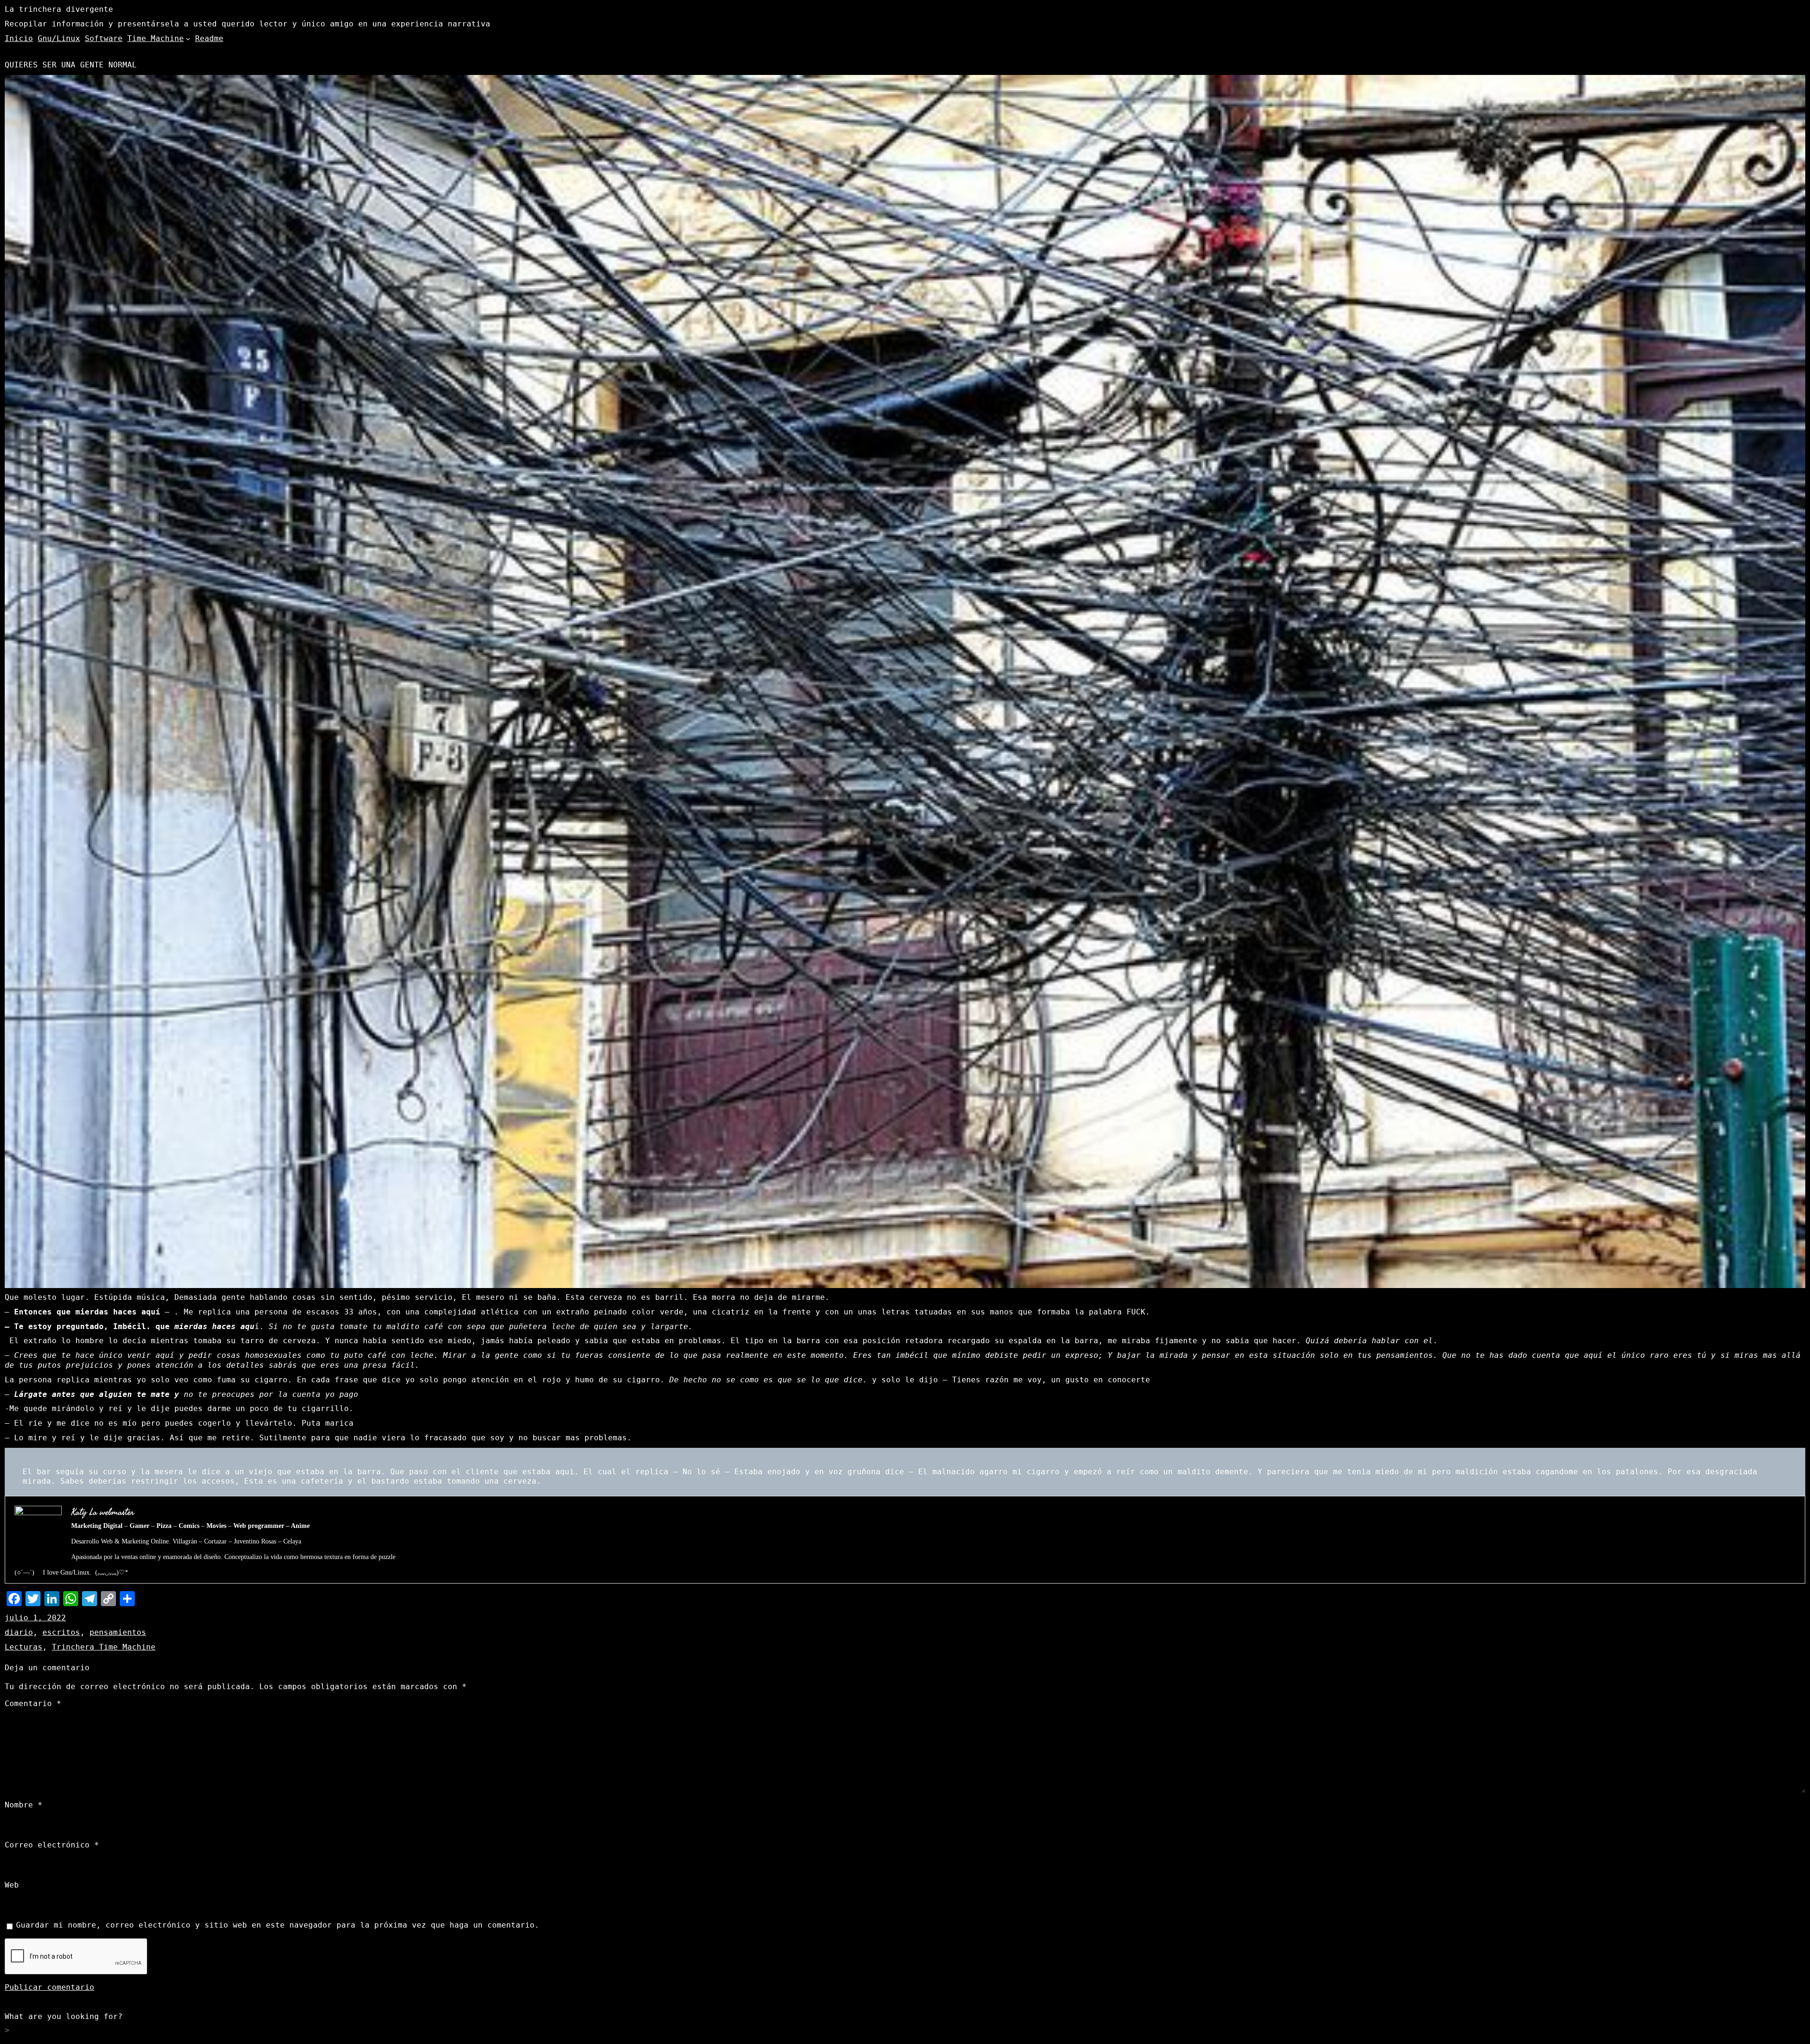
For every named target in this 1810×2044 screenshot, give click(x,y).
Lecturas (24, 1647)
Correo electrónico (52, 1845)
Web (12, 1885)
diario (19, 1632)
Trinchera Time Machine (104, 1647)
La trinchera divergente (59, 9)
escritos (61, 1632)
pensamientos (118, 1632)
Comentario (33, 1703)
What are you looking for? (64, 2016)
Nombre (24, 1805)
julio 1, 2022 (35, 1618)
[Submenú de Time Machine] (188, 39)
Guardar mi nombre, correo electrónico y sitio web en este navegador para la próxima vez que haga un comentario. (278, 1925)
